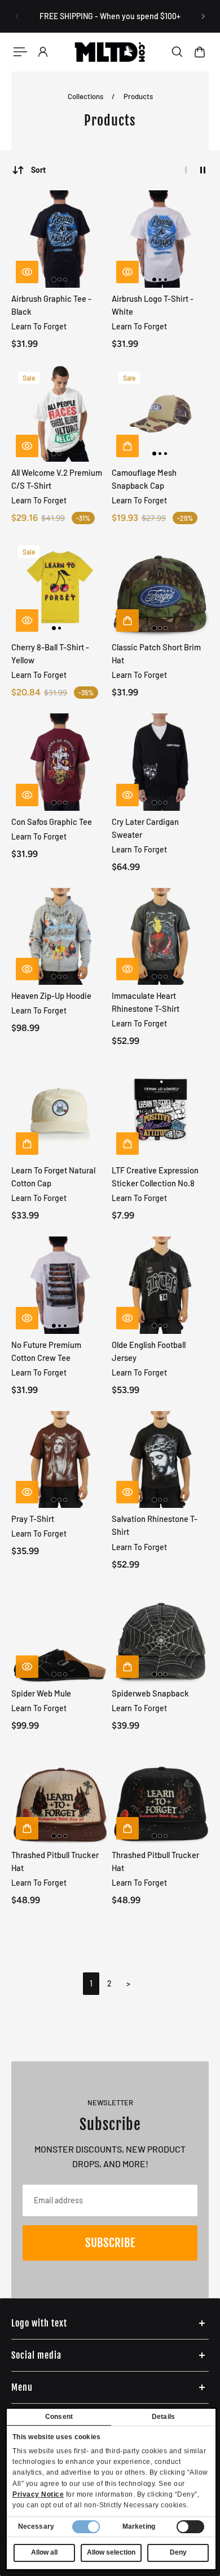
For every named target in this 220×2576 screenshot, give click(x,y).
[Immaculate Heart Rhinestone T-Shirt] (160, 937)
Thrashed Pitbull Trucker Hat (55, 1861)
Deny (178, 2552)
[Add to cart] (127, 446)
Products (138, 96)
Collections (86, 96)
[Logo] (110, 52)
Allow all (44, 2552)
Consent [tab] (59, 2417)
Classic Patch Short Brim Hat (156, 653)
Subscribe (110, 2243)
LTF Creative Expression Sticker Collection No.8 (155, 1177)
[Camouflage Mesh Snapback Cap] (160, 414)
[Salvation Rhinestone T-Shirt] (160, 1460)
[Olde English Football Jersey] (160, 1285)
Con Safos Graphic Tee (52, 822)
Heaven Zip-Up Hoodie (51, 995)
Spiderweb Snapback (150, 1693)
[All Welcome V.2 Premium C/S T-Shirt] (60, 414)
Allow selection (111, 2552)
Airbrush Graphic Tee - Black (51, 305)
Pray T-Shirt (33, 1519)
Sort (38, 170)
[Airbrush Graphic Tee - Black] (60, 239)
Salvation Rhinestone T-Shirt (155, 1525)
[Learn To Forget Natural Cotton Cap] (60, 1111)
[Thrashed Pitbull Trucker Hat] (60, 1795)
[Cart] (200, 52)
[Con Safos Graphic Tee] (60, 762)
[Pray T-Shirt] (60, 1460)
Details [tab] (163, 2417)
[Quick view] (27, 272)
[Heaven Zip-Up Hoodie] (60, 937)
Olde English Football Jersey (149, 1351)
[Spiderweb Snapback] (160, 1634)
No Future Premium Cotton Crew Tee (46, 1351)
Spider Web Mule (41, 1693)
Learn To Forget (39, 326)
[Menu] (20, 52)
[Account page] (43, 52)
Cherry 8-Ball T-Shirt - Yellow (50, 653)
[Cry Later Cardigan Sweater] (160, 762)
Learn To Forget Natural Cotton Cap (53, 1177)
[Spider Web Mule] (60, 1634)
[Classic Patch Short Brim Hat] (160, 588)
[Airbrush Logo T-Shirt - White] (160, 239)
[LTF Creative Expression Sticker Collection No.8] (160, 1111)
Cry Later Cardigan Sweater (145, 828)
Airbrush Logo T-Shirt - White (153, 305)
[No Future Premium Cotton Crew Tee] (60, 1285)
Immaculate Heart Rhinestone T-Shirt (146, 1002)
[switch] (190, 2527)
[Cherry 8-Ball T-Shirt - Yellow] (60, 588)
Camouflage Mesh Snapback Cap (144, 479)
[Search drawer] (177, 52)
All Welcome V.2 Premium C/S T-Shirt (57, 479)
